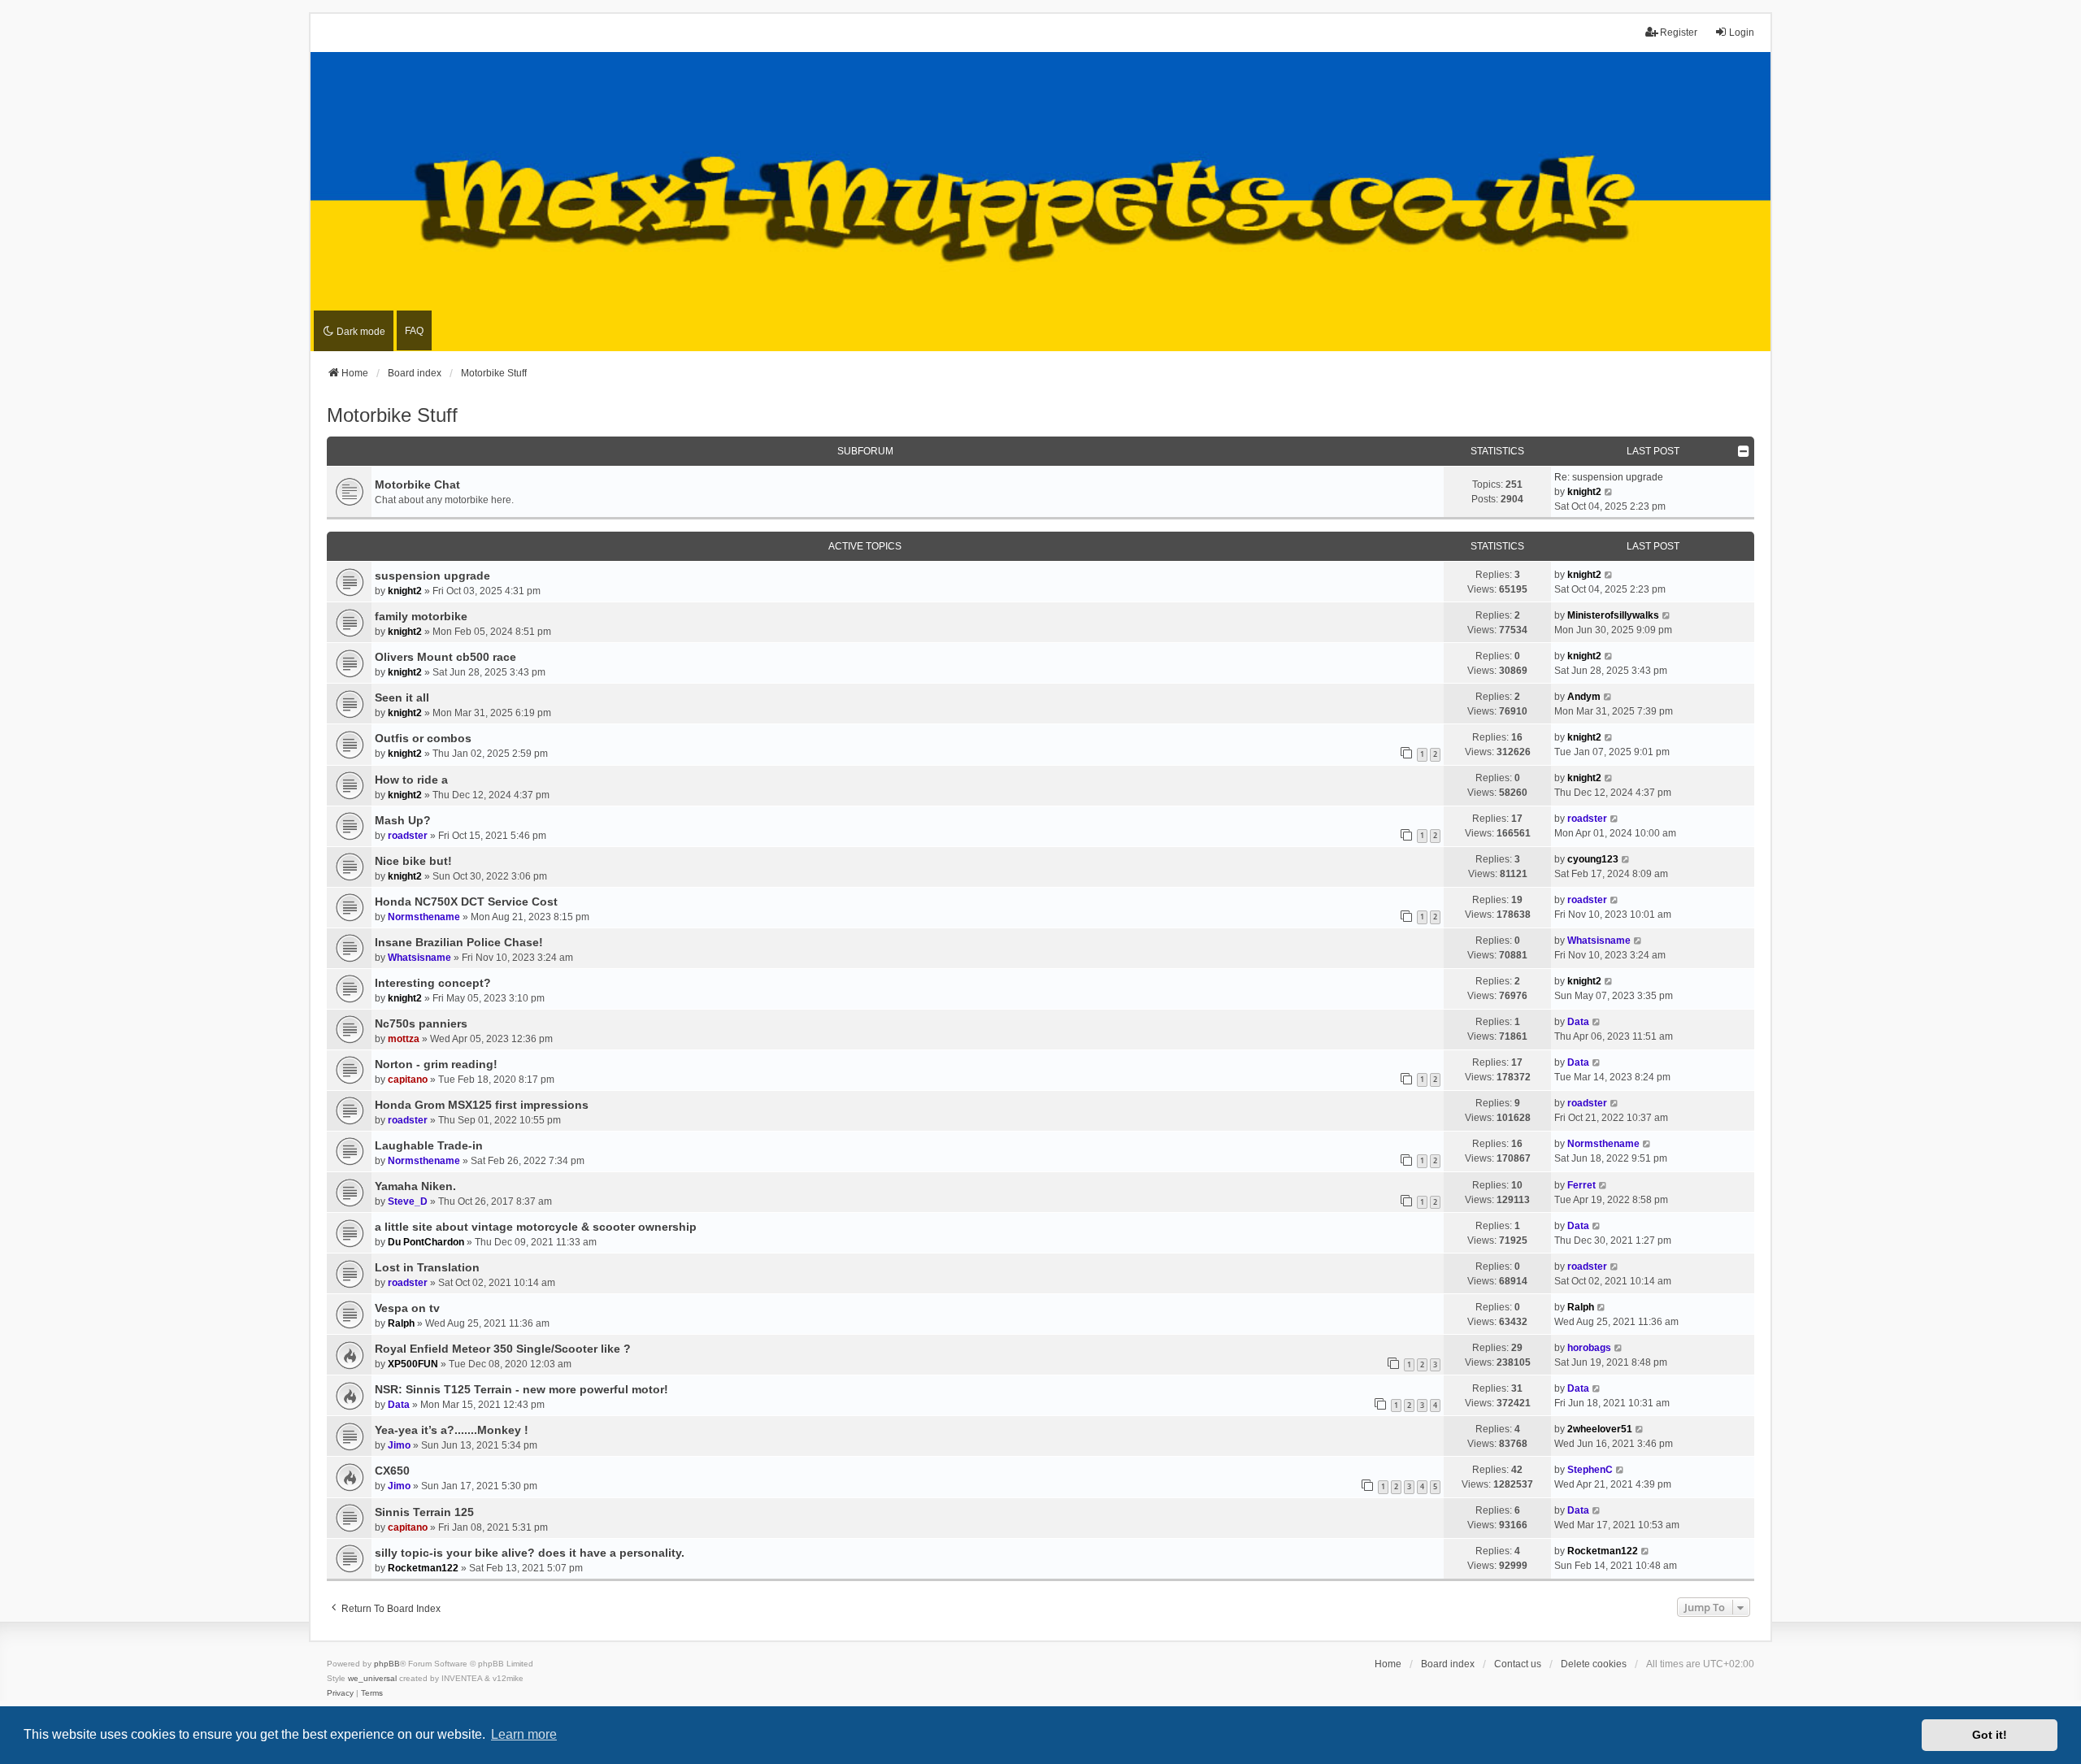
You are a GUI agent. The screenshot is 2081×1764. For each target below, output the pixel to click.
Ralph (401, 1323)
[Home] (1040, 202)
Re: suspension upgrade (1609, 477)
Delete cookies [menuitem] (1594, 1664)
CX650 (392, 1471)
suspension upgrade (432, 576)
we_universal (372, 1678)
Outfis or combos (423, 738)
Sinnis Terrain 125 (424, 1512)
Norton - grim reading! (436, 1064)
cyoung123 (1593, 859)
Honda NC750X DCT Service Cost (466, 902)
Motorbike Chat (417, 484)
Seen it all (402, 697)
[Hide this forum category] (1744, 451)
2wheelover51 (1600, 1429)
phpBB (387, 1664)
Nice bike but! (413, 861)
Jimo (399, 1445)
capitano (408, 1080)
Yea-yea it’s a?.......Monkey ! (452, 1430)
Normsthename (424, 917)
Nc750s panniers (421, 1023)
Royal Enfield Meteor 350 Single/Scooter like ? (503, 1349)
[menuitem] (340, 1693)
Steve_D (408, 1201)
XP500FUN (413, 1364)
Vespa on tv (407, 1308)
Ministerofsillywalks (1613, 615)
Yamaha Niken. (415, 1186)
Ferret (1581, 1185)
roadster (408, 836)
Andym (1584, 697)
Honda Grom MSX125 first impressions (482, 1105)
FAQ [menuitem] (414, 331)
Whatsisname (419, 958)
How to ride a (411, 780)
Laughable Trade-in (429, 1145)
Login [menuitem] (1742, 33)
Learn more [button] (524, 1734)
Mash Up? (403, 820)
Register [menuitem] (1679, 33)
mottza (404, 1039)
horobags (1589, 1348)
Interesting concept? (433, 983)
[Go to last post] (1609, 575)
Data (1578, 1022)
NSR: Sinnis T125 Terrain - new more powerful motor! (521, 1389)
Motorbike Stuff (392, 415)
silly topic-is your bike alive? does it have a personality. (530, 1553)
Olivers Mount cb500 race (445, 657)
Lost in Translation (427, 1267)
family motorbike (421, 616)
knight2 (1584, 492)
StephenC (1590, 1470)
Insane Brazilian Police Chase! (459, 942)
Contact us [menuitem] (1518, 1664)
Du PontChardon (426, 1242)
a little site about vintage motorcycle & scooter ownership (536, 1227)
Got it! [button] (1990, 1735)
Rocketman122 (423, 1568)
